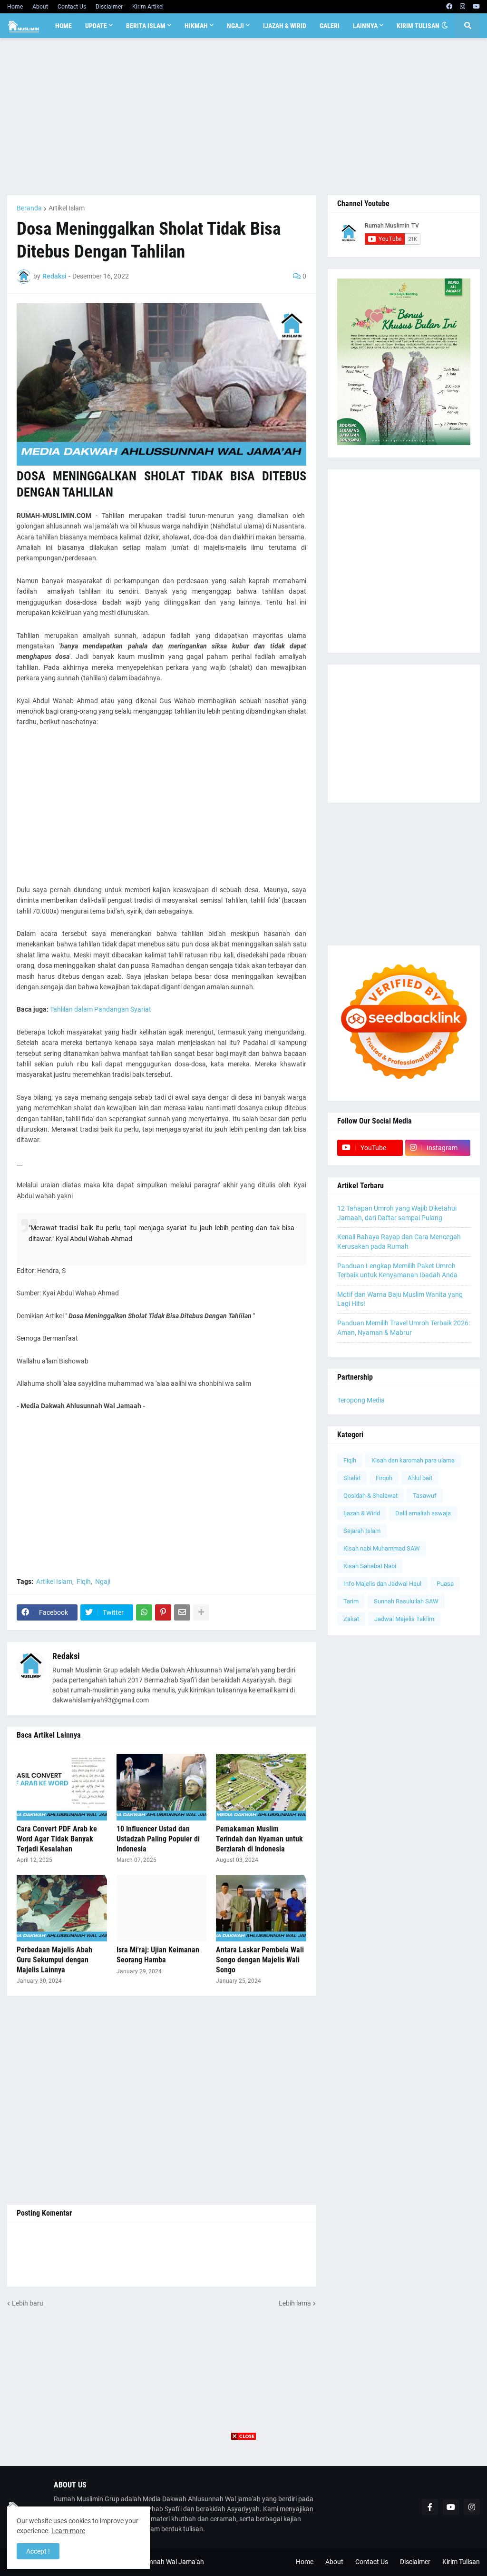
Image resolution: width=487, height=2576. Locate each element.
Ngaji (103, 1581)
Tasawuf (425, 1496)
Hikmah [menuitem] (196, 26)
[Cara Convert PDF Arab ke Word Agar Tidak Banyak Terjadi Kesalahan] (62, 1787)
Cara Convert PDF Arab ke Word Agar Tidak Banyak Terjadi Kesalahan (57, 1839)
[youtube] (476, 7)
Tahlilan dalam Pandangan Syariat (101, 1009)
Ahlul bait (420, 1478)
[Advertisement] (243, 117)
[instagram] (463, 7)
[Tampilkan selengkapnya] (201, 1612)
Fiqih (84, 1581)
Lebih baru (28, 2303)
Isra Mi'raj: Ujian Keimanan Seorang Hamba (158, 1955)
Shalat (352, 1478)
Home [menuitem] (63, 26)
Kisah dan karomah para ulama (413, 1460)
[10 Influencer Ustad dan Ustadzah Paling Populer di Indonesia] (162, 1787)
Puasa (445, 1584)
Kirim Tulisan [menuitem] (418, 26)
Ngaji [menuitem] (235, 26)
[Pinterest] (163, 1612)
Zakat (351, 1619)
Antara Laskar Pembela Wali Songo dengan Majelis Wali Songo (260, 1960)
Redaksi (66, 1656)
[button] (445, 26)
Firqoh (384, 1478)
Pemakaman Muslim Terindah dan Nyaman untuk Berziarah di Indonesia (259, 1839)
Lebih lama (295, 2303)
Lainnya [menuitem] (365, 26)
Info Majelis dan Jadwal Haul (382, 1584)
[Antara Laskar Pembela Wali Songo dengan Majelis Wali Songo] (261, 1908)
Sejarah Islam (362, 1531)
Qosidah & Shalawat (370, 1496)
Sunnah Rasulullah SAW (406, 1601)
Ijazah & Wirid (362, 1513)
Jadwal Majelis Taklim (404, 1619)
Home (15, 7)
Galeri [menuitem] (330, 26)
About (40, 7)
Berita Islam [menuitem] (146, 26)
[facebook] (449, 7)
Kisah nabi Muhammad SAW (382, 1548)
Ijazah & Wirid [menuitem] (285, 26)
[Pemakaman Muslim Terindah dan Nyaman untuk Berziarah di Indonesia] (261, 1787)
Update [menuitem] (96, 26)
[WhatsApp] (144, 1612)
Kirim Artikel (148, 7)
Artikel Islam (67, 208)
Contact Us (72, 7)
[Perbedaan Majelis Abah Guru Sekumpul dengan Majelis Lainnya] (62, 1908)
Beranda (29, 208)
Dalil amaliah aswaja (423, 1513)
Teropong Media (361, 1400)
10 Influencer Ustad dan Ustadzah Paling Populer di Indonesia (158, 1839)
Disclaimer (109, 7)
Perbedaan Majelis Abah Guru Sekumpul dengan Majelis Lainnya (54, 1960)
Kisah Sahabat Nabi (370, 1566)
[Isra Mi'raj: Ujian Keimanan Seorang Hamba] (162, 1908)
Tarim (351, 1601)
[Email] (182, 1612)
